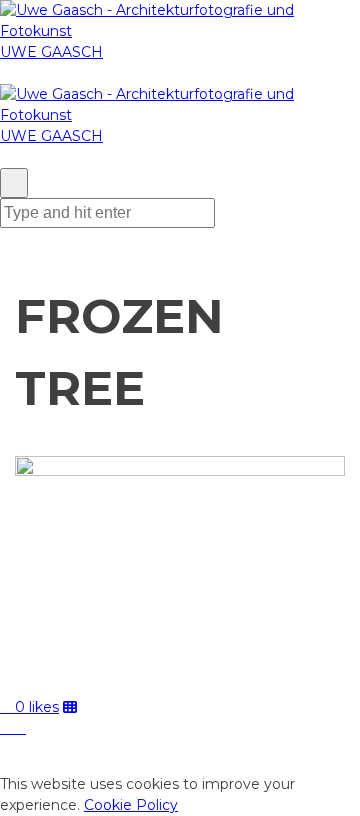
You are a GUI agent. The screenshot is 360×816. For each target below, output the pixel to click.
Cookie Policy (131, 805)
